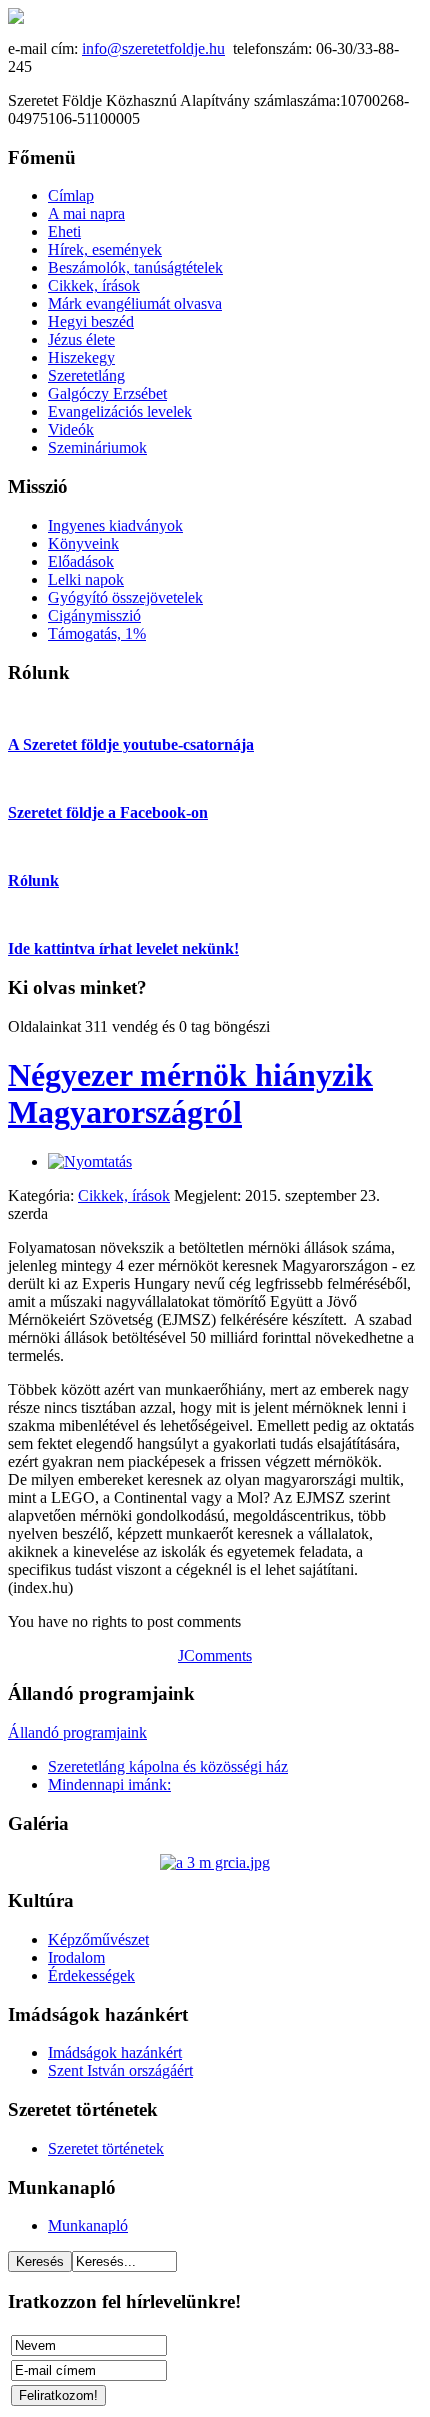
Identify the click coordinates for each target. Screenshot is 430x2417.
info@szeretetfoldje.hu (153, 48)
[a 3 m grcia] (215, 1862)
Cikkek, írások (124, 1195)
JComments (215, 1655)
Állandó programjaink (77, 1732)
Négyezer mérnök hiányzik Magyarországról (190, 1093)
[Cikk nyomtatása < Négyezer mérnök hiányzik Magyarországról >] (90, 1161)
